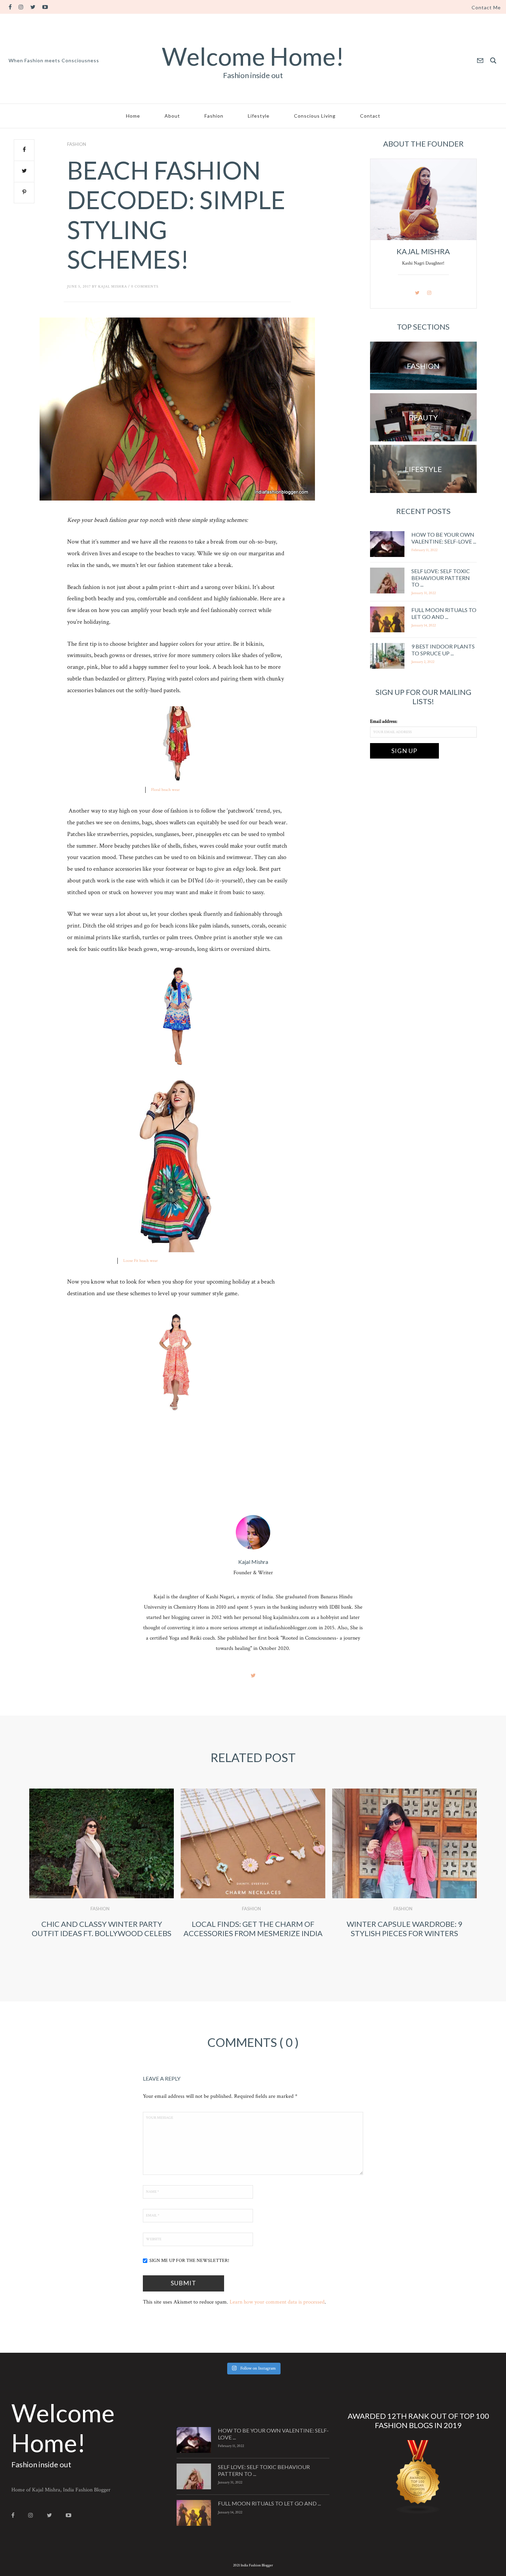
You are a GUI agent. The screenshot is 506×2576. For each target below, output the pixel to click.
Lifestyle (259, 116)
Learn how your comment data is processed (277, 2302)
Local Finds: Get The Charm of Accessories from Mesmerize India (253, 1928)
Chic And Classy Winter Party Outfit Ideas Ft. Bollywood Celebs (102, 1928)
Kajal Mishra (113, 287)
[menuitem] (486, 8)
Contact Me (486, 8)
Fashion (214, 116)
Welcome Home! (253, 56)
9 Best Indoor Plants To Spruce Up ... (443, 650)
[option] (102, 1873)
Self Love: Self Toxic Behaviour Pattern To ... (441, 577)
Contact (370, 116)
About (172, 116)
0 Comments (145, 287)
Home (133, 116)
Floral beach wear (165, 790)
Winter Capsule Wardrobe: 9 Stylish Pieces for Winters (404, 1928)
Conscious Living (315, 116)
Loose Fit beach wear (140, 1261)
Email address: (384, 721)
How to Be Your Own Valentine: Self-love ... (444, 538)
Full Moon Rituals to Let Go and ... (444, 613)
